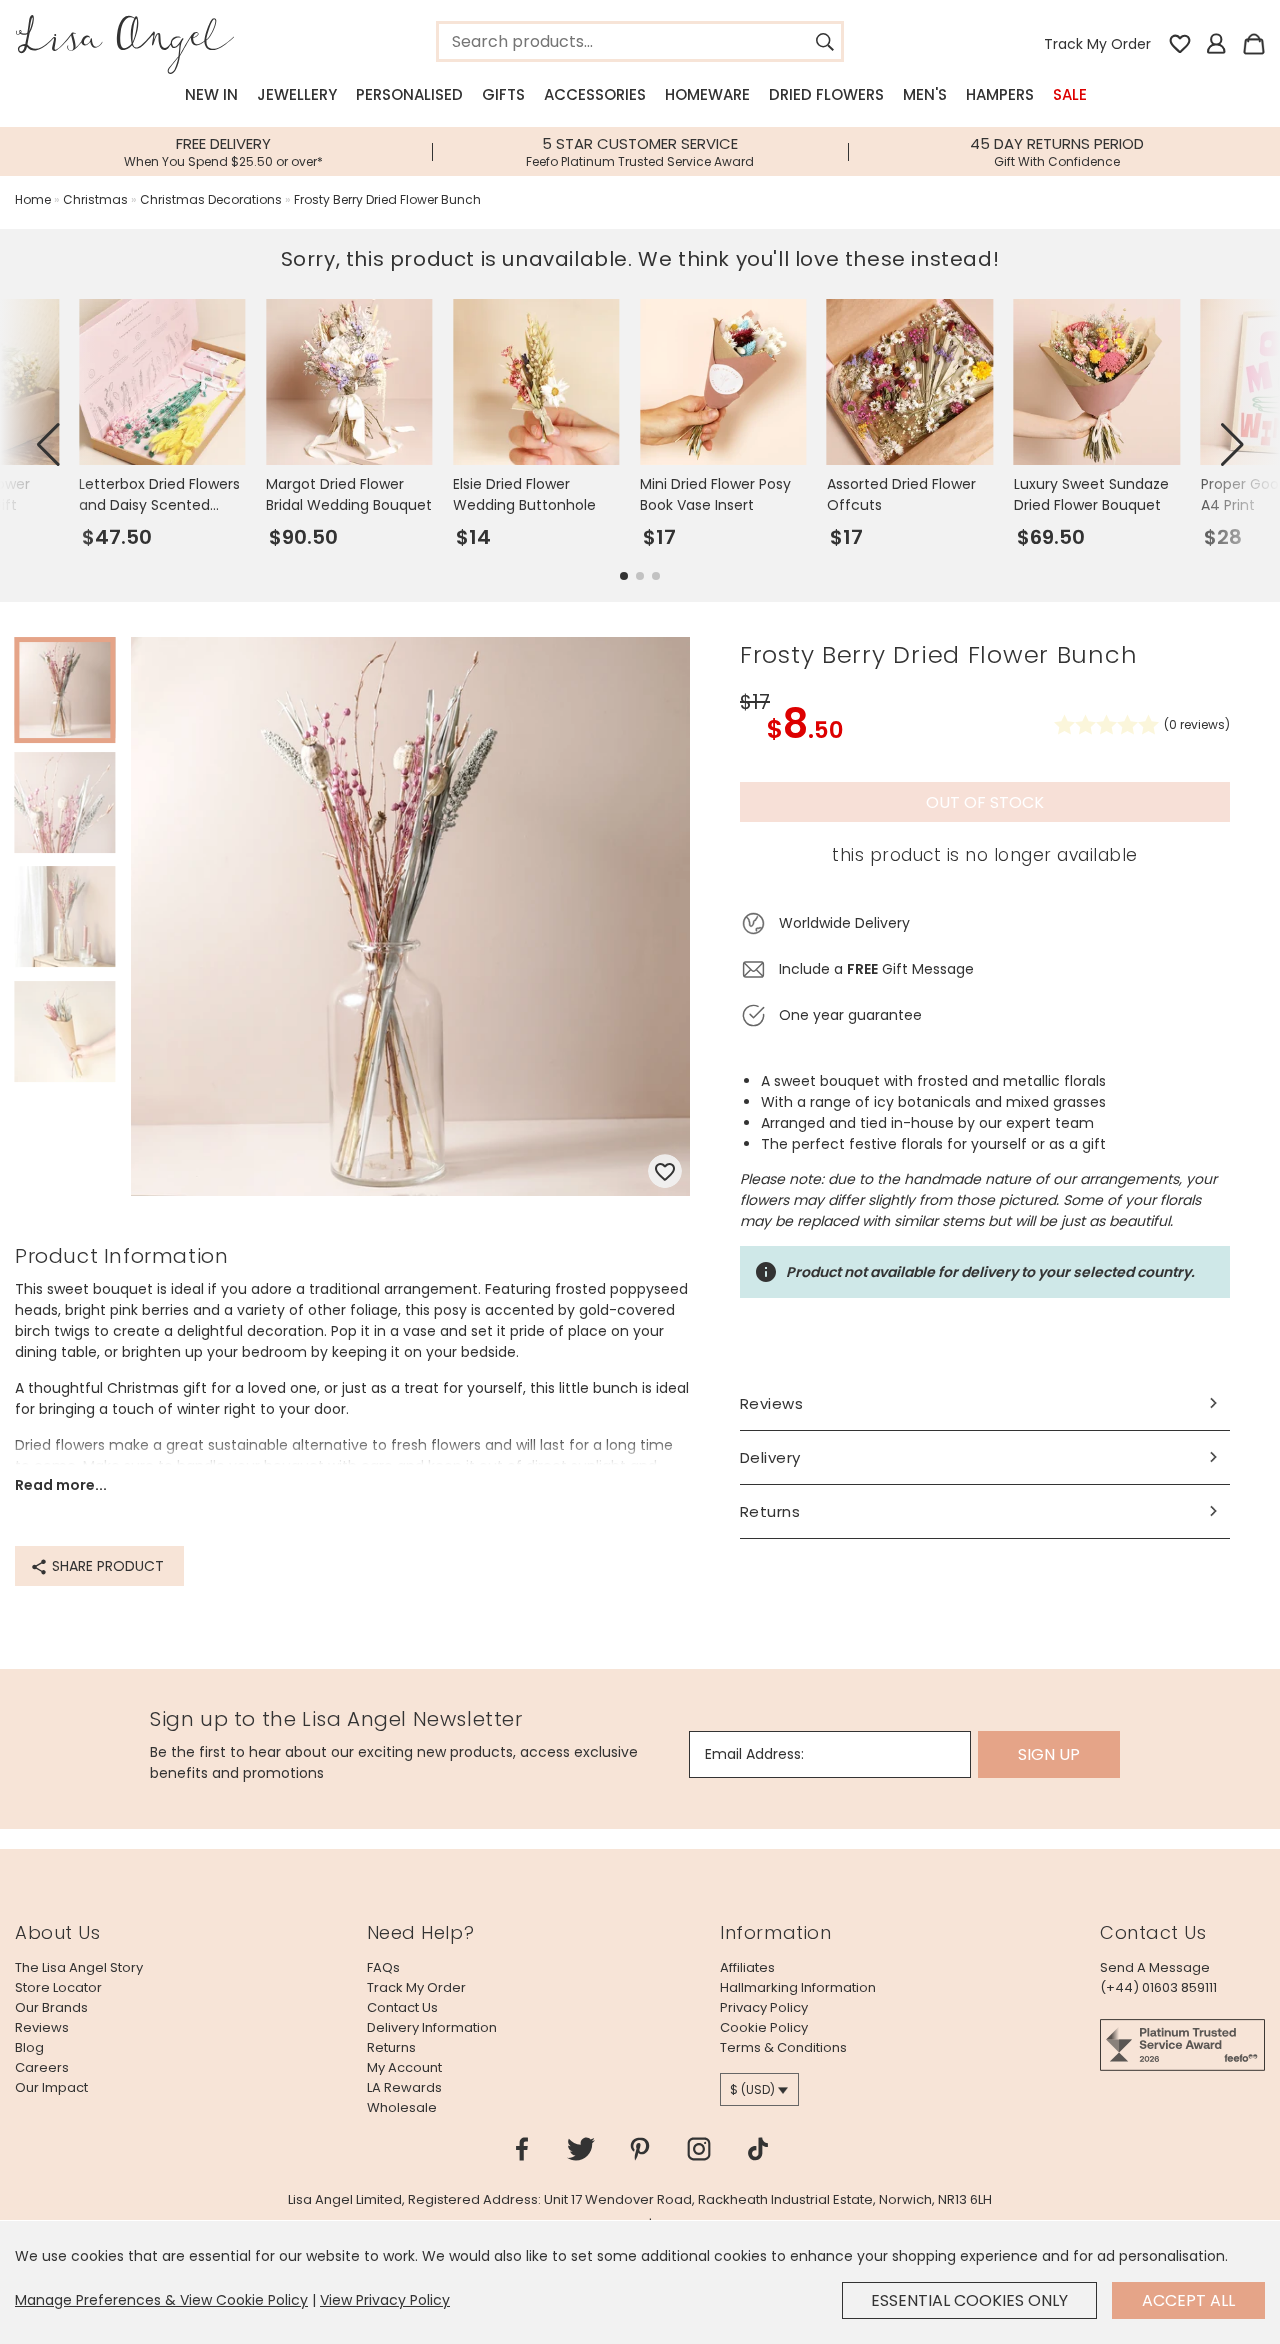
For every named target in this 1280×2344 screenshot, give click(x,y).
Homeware (707, 94)
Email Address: (754, 1754)
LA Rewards (404, 2087)
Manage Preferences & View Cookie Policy (161, 2300)
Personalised (409, 94)
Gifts (503, 94)
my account (404, 2067)
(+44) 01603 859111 (1158, 1987)
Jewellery (297, 94)
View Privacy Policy (385, 2300)
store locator (58, 1987)
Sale (1070, 94)
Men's (925, 94)
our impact (51, 2087)
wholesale (402, 2107)
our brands (51, 2007)
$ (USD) (752, 2089)
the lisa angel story (79, 1967)
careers (42, 2067)
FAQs (383, 1967)
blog (29, 2047)
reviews (42, 2027)
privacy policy (764, 2007)
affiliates (747, 1967)
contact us (402, 2007)
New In (211, 94)
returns (391, 2047)
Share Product (106, 1566)
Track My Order (1097, 44)
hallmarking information (798, 1987)
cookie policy (764, 2027)
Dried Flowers (826, 94)
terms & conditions (783, 2047)
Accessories (595, 94)
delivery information (432, 2027)
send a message (1155, 1967)
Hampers (1000, 94)
